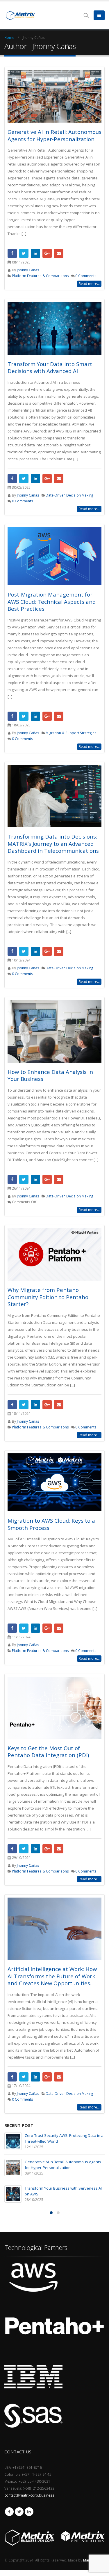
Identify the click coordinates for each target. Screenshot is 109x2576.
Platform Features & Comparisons (40, 276)
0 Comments (86, 276)
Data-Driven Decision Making (69, 495)
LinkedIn (35, 253)
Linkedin (29, 2512)
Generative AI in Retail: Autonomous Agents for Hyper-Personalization (54, 135)
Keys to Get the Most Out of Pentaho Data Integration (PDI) (48, 1752)
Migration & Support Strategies (71, 733)
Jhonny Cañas (28, 270)
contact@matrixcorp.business (29, 2495)
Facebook (12, 253)
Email (59, 253)
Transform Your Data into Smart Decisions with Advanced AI (50, 368)
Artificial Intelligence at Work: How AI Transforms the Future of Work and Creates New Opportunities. (52, 1976)
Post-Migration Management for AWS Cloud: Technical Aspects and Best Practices (52, 601)
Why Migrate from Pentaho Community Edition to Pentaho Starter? (48, 1297)
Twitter (24, 253)
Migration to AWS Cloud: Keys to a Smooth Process (51, 1524)
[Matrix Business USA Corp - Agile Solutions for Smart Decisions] (20, 15)
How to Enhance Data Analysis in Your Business (50, 1075)
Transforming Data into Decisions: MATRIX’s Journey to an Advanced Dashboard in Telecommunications (53, 843)
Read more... (89, 284)
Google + (47, 253)
